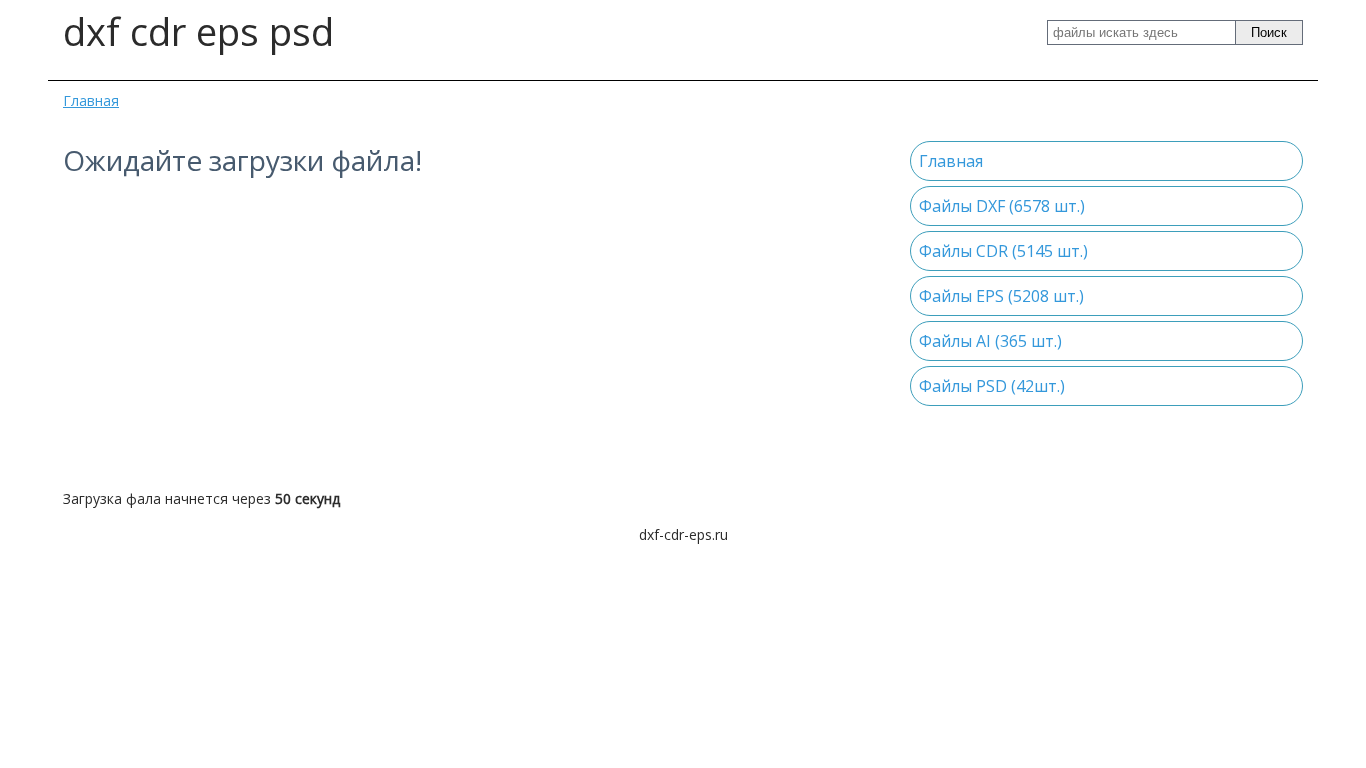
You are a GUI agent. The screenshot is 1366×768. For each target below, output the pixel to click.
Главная (91, 100)
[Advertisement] (471, 334)
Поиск (1269, 32)
